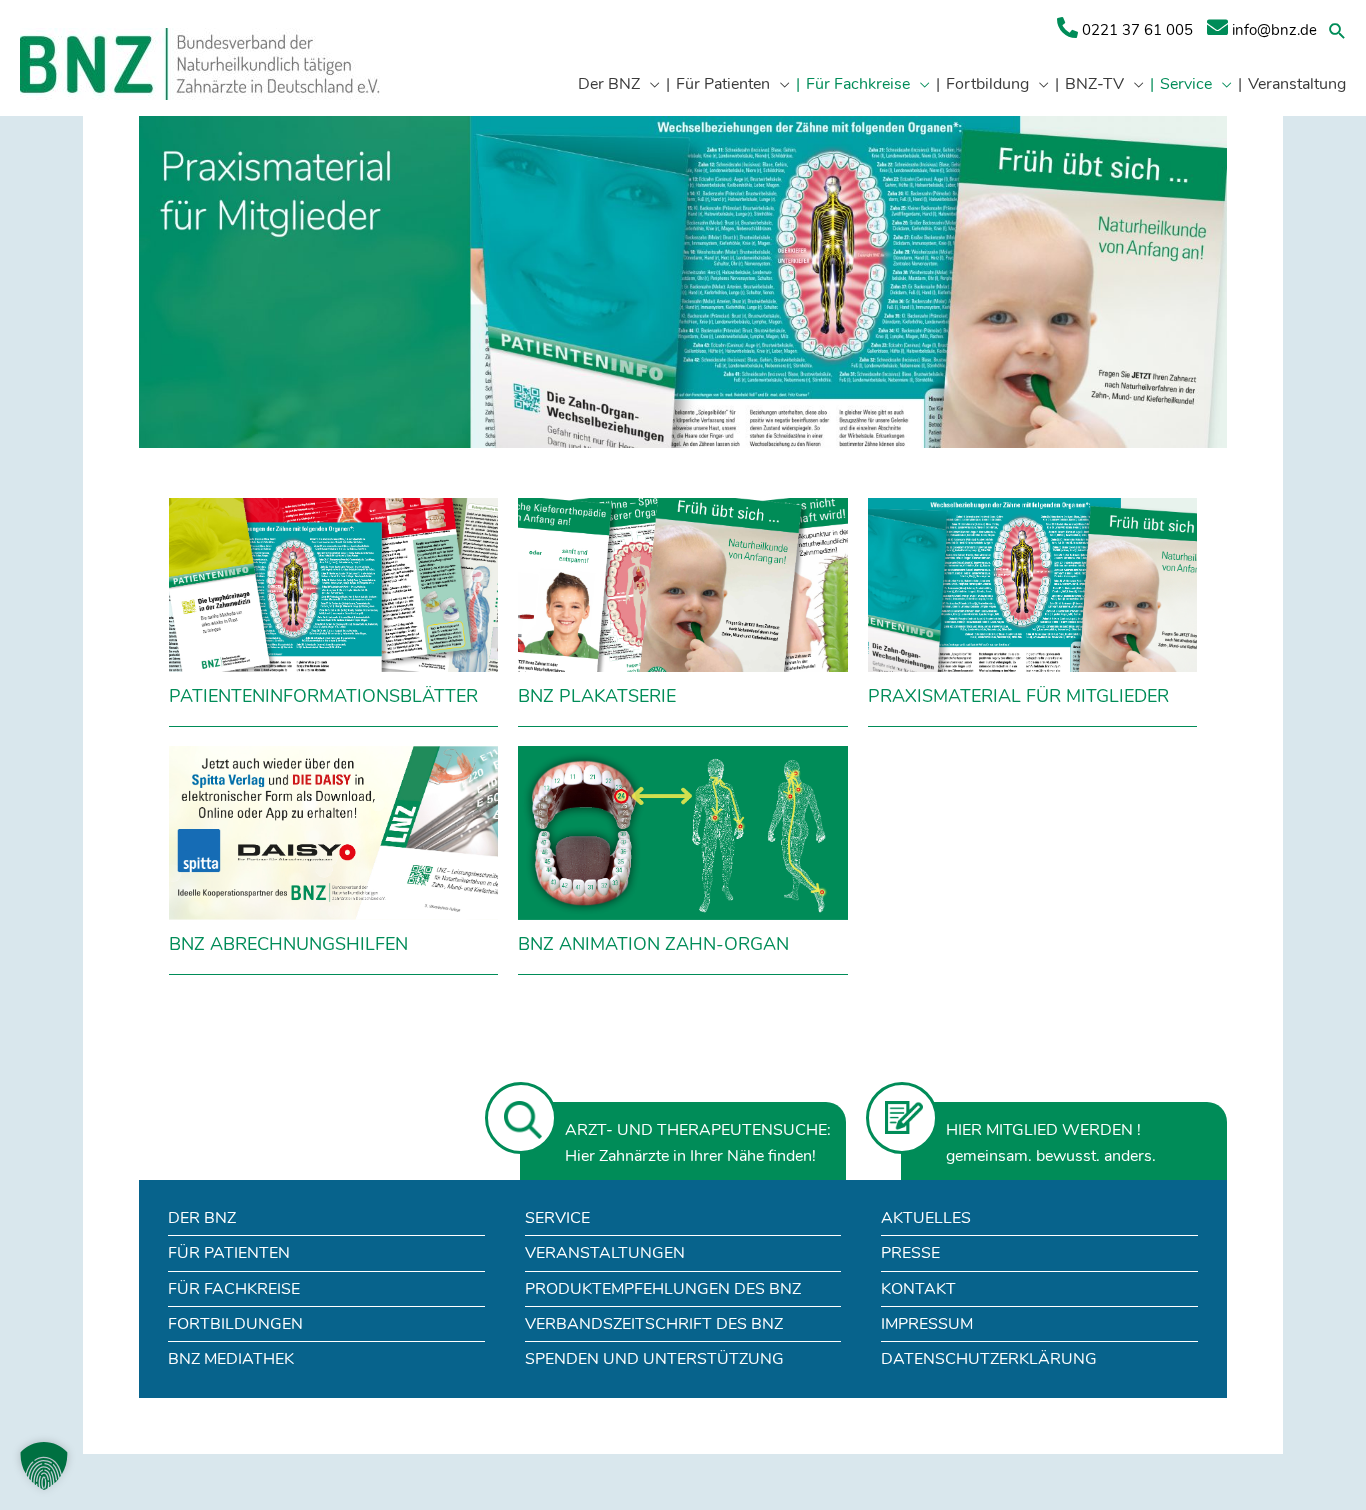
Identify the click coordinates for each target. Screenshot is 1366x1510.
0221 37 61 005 (1135, 30)
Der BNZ (202, 1218)
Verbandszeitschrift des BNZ (654, 1324)
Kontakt (918, 1289)
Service (557, 1218)
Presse (910, 1253)
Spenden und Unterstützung (654, 1359)
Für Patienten (229, 1253)
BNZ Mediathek (231, 1359)
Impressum (927, 1324)
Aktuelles (926, 1218)
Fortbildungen (235, 1324)
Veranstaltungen (605, 1253)
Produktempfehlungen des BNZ (663, 1289)
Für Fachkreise (234, 1289)
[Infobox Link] (333, 617)
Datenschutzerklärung (989, 1359)
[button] (1337, 30)
